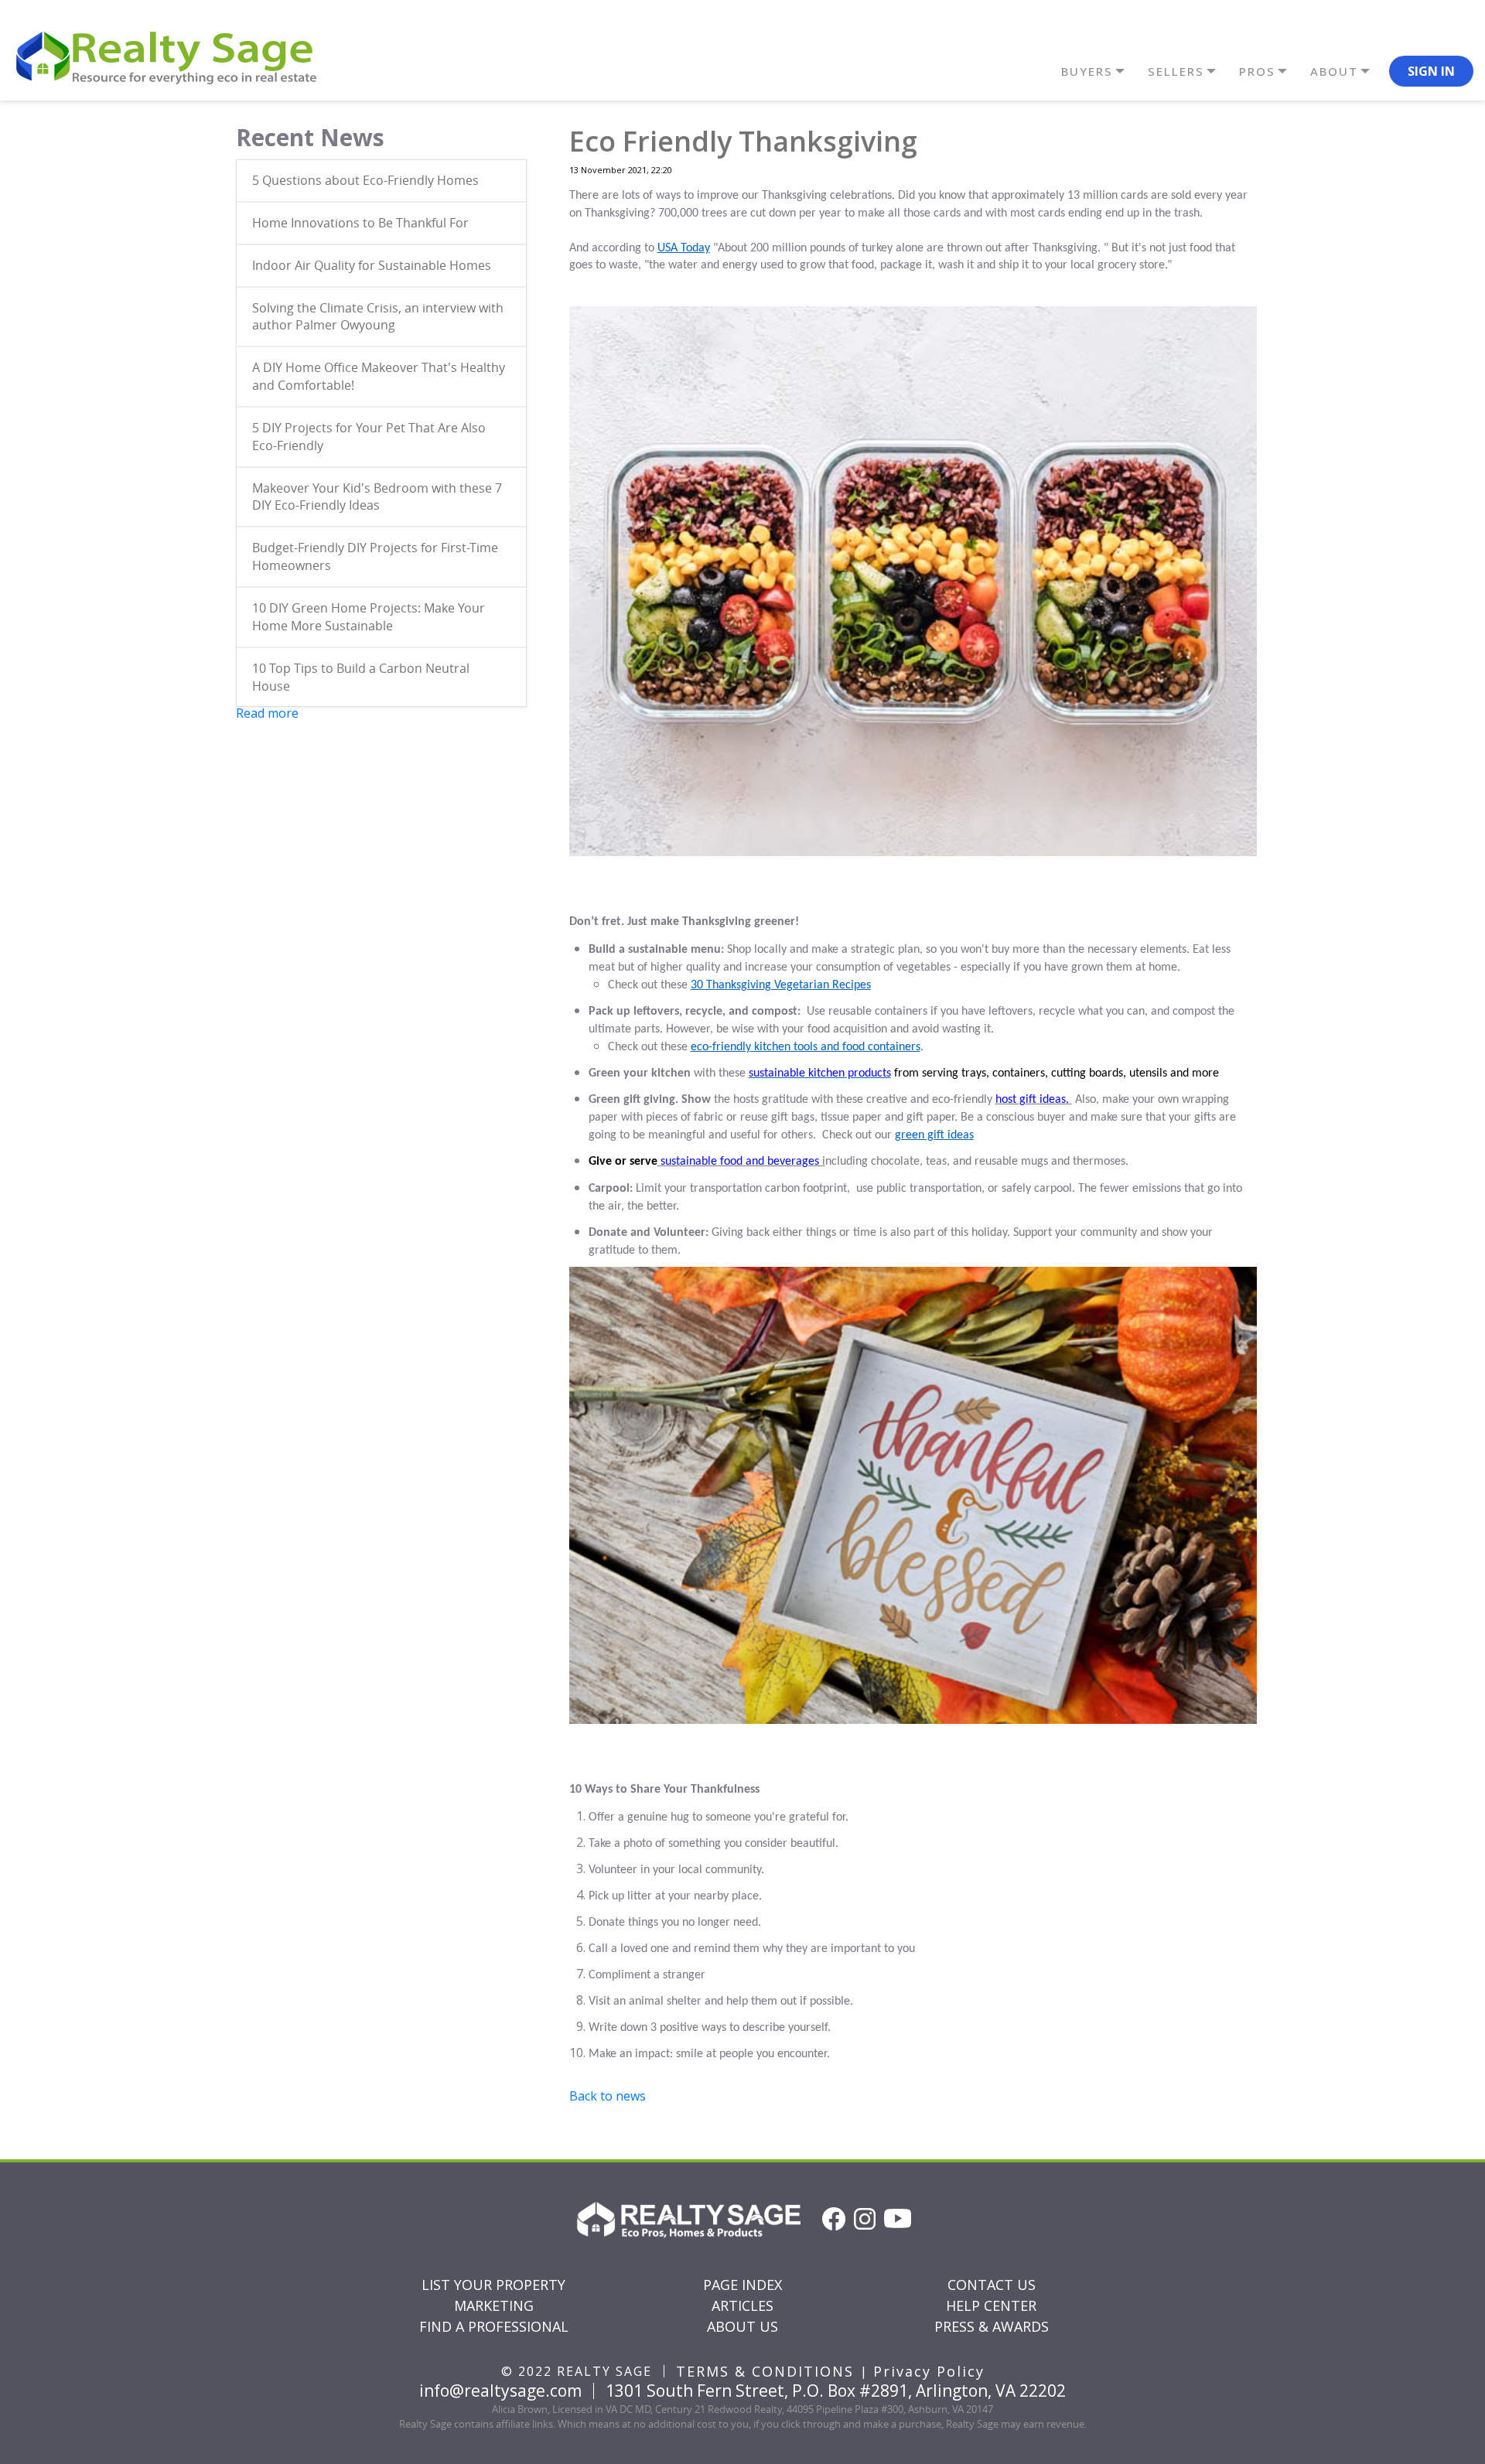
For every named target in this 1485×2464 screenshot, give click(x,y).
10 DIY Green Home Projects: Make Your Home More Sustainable (369, 617)
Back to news (608, 2096)
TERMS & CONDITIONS (765, 2371)
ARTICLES (742, 2305)
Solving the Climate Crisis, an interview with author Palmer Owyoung (378, 317)
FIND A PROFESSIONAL (494, 2326)
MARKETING (494, 2305)
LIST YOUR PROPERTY (493, 2285)
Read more (267, 713)
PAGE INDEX (742, 2285)
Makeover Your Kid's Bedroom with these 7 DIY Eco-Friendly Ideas (377, 497)
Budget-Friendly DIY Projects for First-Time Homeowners (375, 556)
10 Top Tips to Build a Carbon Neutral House (361, 677)
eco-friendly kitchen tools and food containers (806, 1047)
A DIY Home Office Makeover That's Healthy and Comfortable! (379, 376)
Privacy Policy (929, 2371)
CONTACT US (992, 2285)
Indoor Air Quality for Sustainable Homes (372, 265)
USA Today (684, 248)
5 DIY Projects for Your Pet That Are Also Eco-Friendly (369, 437)
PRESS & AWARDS (992, 2326)
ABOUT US (742, 2326)
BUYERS (1087, 71)
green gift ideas (934, 1135)
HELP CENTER (991, 2305)
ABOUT (1334, 71)
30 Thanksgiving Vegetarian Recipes (781, 985)
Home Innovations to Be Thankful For (360, 223)
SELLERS (1176, 71)
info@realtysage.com (500, 2391)
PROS (1257, 71)
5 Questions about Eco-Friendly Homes (365, 180)
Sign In (1431, 71)
